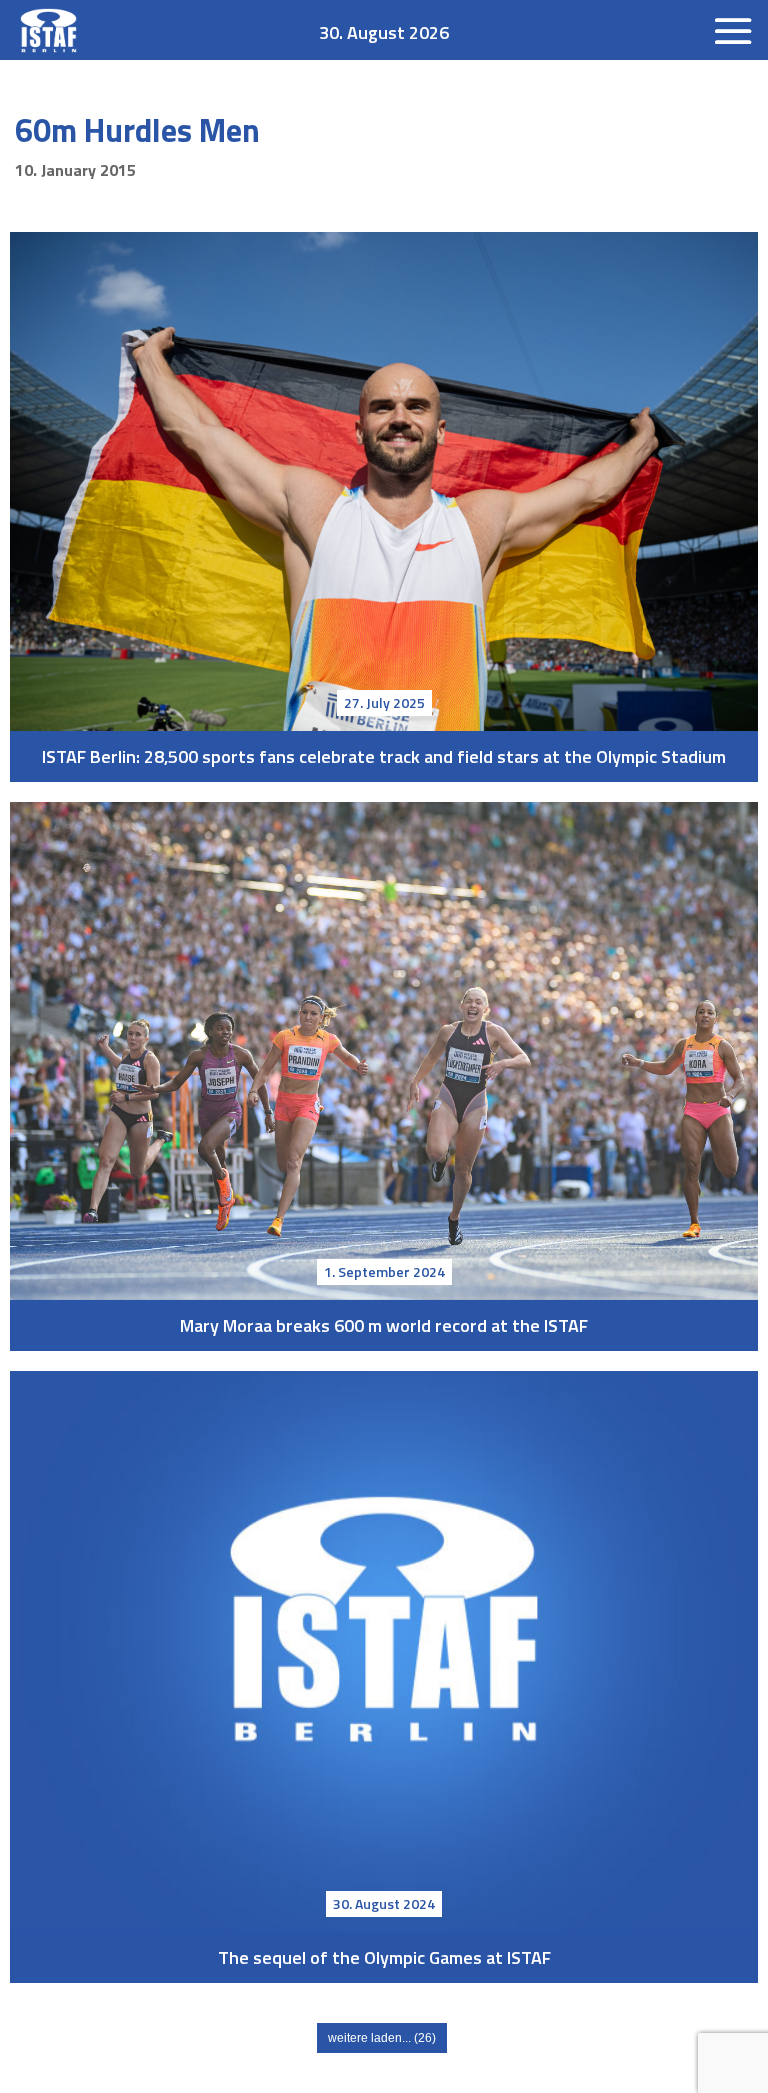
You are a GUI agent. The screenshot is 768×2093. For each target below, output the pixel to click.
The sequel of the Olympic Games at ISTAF (384, 1651)
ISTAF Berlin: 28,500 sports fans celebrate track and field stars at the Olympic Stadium (384, 481)
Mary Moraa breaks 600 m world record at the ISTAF (384, 1051)
